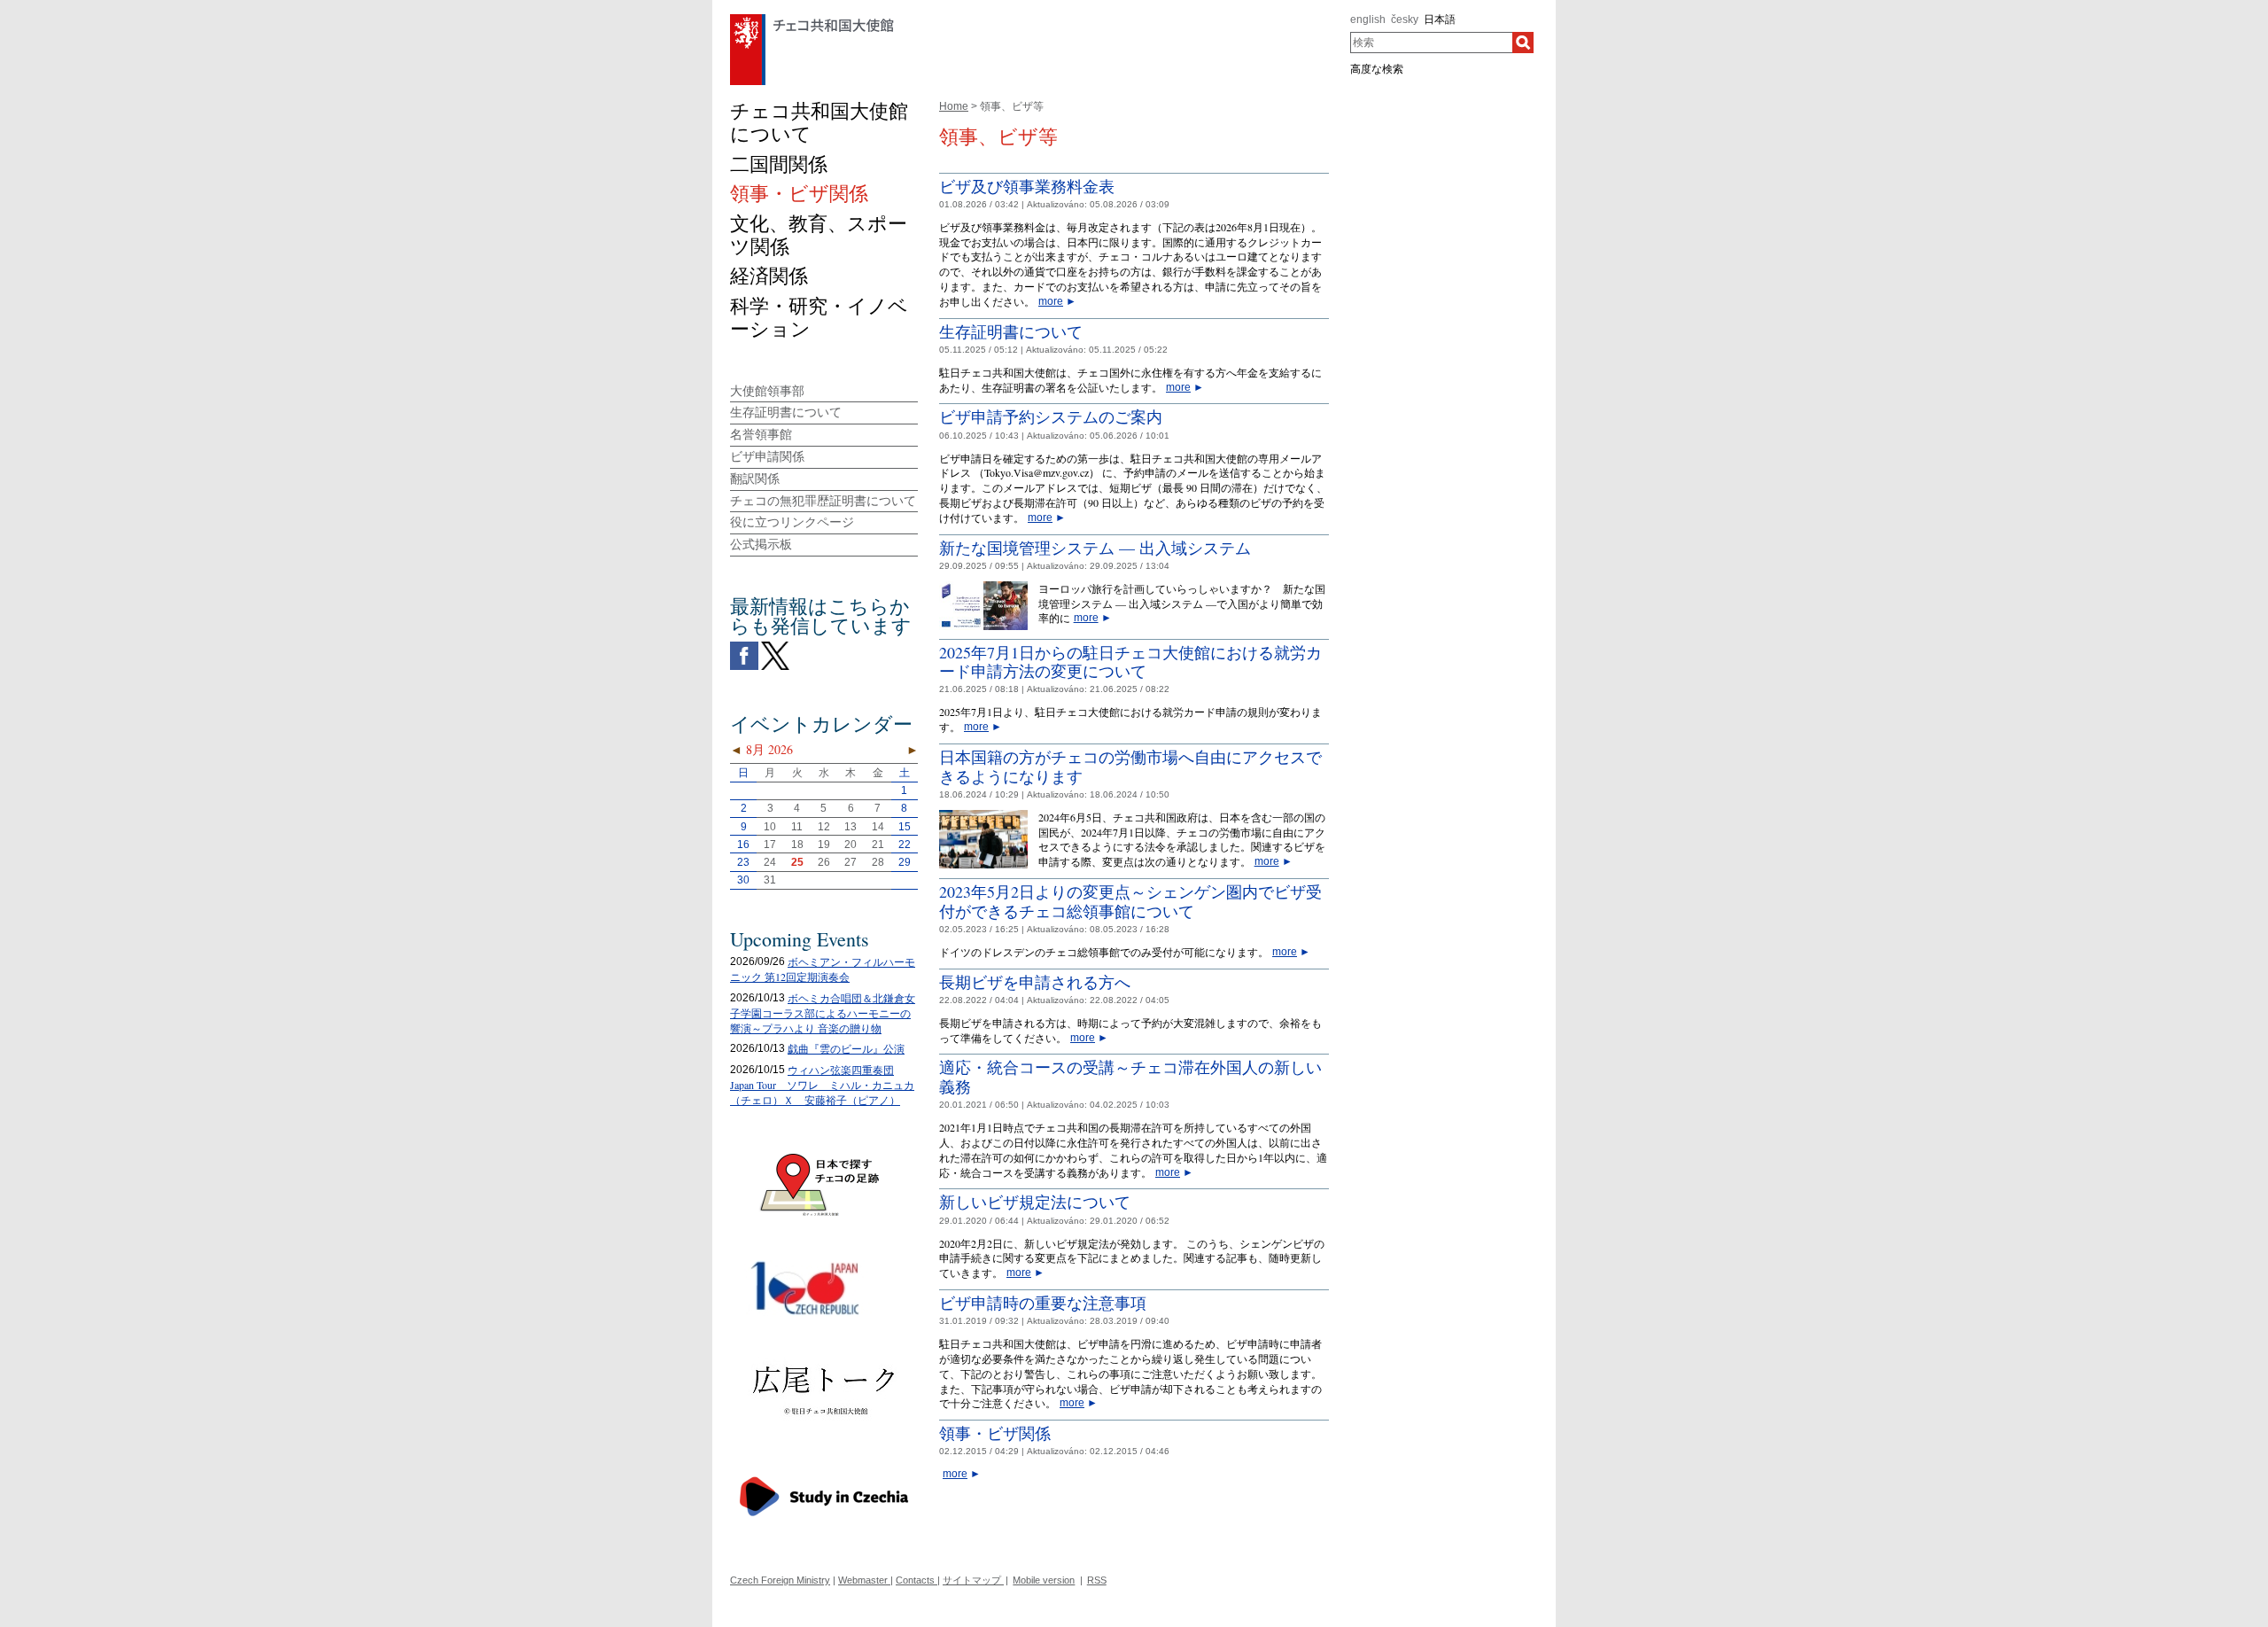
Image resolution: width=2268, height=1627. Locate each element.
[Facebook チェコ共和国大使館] (744, 646)
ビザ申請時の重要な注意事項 (1043, 1303)
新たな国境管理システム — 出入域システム (1095, 548)
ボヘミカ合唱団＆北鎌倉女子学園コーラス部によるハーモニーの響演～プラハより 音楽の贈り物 (823, 1013)
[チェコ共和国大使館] (812, 19)
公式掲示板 (761, 544)
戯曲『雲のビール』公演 (846, 1048)
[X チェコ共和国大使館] (775, 646)
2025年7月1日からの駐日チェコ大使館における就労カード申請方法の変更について (1130, 662)
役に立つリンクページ (792, 522)
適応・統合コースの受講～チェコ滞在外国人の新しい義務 (1130, 1077)
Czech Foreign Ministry (780, 1580)
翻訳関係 (755, 479)
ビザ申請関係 (767, 456)
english (1368, 19)
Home (954, 106)
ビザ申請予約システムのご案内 (1051, 416)
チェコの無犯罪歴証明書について (823, 501)
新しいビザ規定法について (1035, 1202)
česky (1405, 19)
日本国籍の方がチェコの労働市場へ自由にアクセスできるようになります (1130, 767)
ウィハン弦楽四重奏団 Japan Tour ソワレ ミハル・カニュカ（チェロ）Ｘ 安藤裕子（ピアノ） (822, 1085)
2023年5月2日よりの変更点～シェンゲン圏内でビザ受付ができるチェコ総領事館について (1130, 901)
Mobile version (1044, 1580)
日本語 (1440, 19)
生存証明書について (1011, 331)
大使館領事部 (767, 391)
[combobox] (1431, 43)
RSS (1097, 1580)
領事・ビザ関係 (995, 1433)
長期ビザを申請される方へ (1035, 982)
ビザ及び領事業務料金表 (1027, 186)
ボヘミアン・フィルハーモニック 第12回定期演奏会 (823, 969)
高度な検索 (1377, 69)
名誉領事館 (761, 434)
